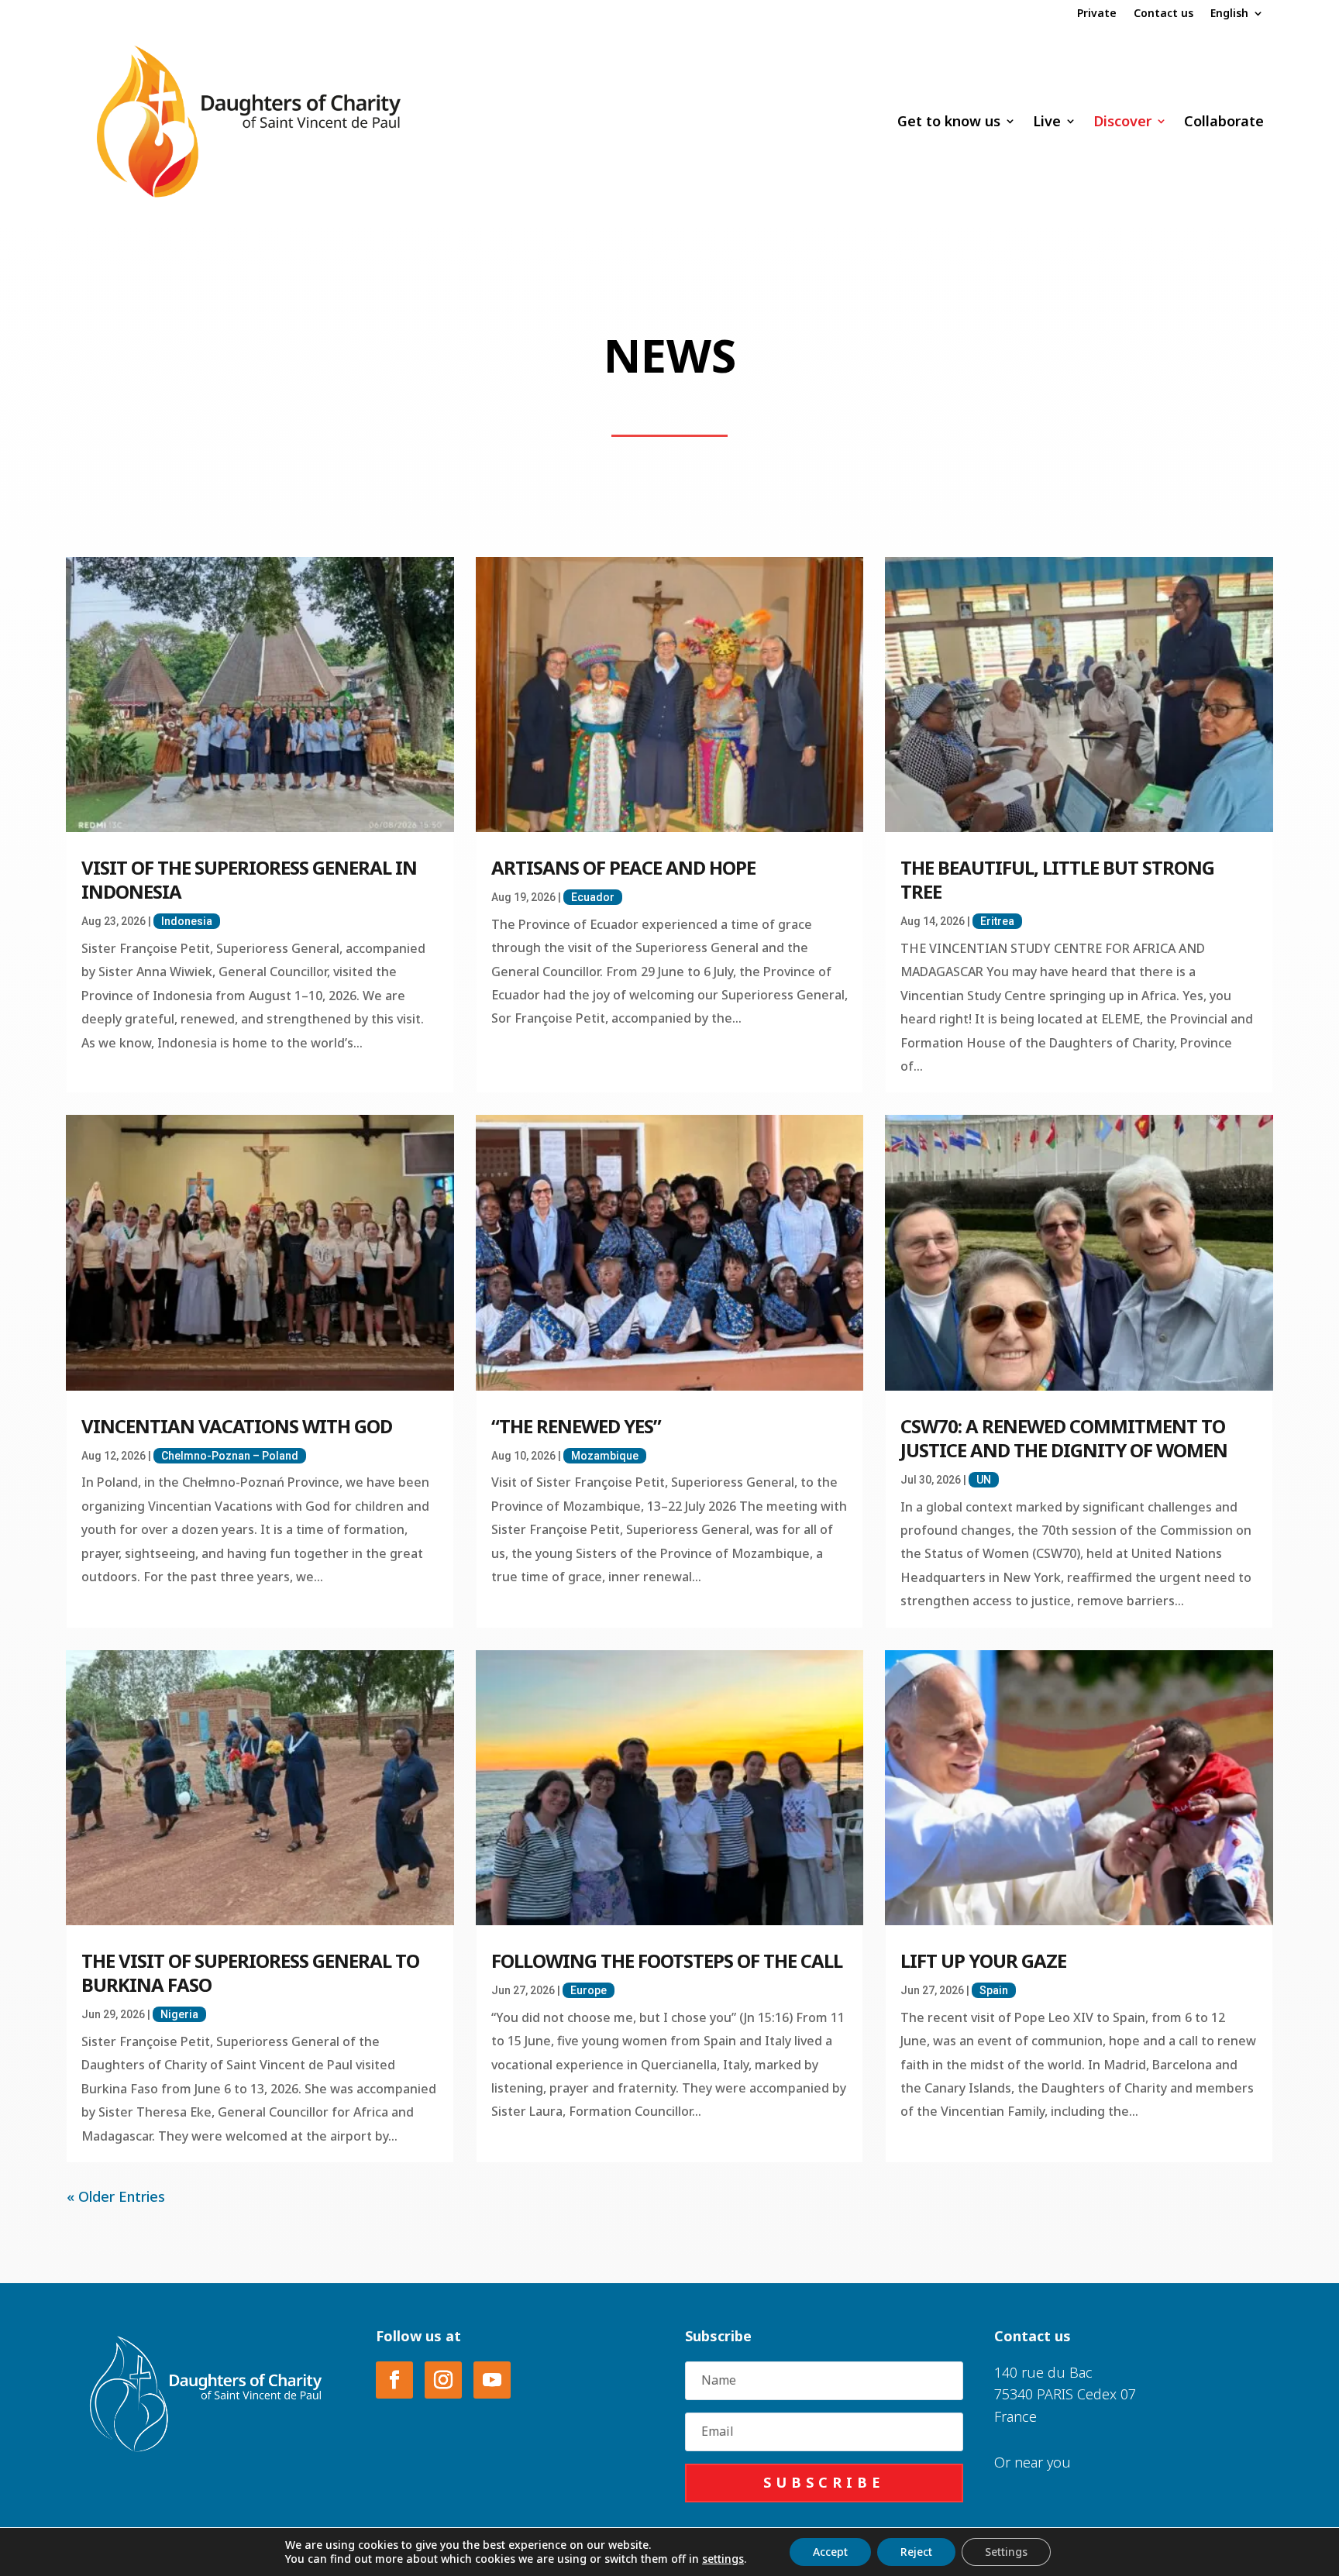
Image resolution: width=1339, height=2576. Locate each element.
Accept (830, 2552)
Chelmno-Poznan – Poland (230, 1456)
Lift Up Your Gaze (983, 1960)
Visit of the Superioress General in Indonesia (249, 879)
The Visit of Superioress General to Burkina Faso (250, 1972)
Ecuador (593, 897)
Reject (916, 2552)
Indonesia (187, 921)
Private (1097, 14)
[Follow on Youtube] (492, 2380)
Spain (994, 1990)
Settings (1006, 2552)
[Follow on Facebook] (394, 2380)
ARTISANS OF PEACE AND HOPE (623, 867)
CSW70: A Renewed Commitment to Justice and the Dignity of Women (1064, 1438)
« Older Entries (116, 2196)
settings (723, 2559)
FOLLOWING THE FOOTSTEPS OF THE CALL (667, 1960)
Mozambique (605, 1456)
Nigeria (179, 2014)
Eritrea (997, 921)
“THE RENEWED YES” (576, 1426)
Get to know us (949, 121)
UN (984, 1480)
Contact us (1163, 14)
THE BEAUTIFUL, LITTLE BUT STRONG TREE (1057, 879)
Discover (1122, 121)
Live (1047, 121)
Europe (589, 1990)
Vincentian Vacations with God (237, 1426)
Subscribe (824, 2482)
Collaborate (1224, 121)
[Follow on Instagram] (443, 2380)
